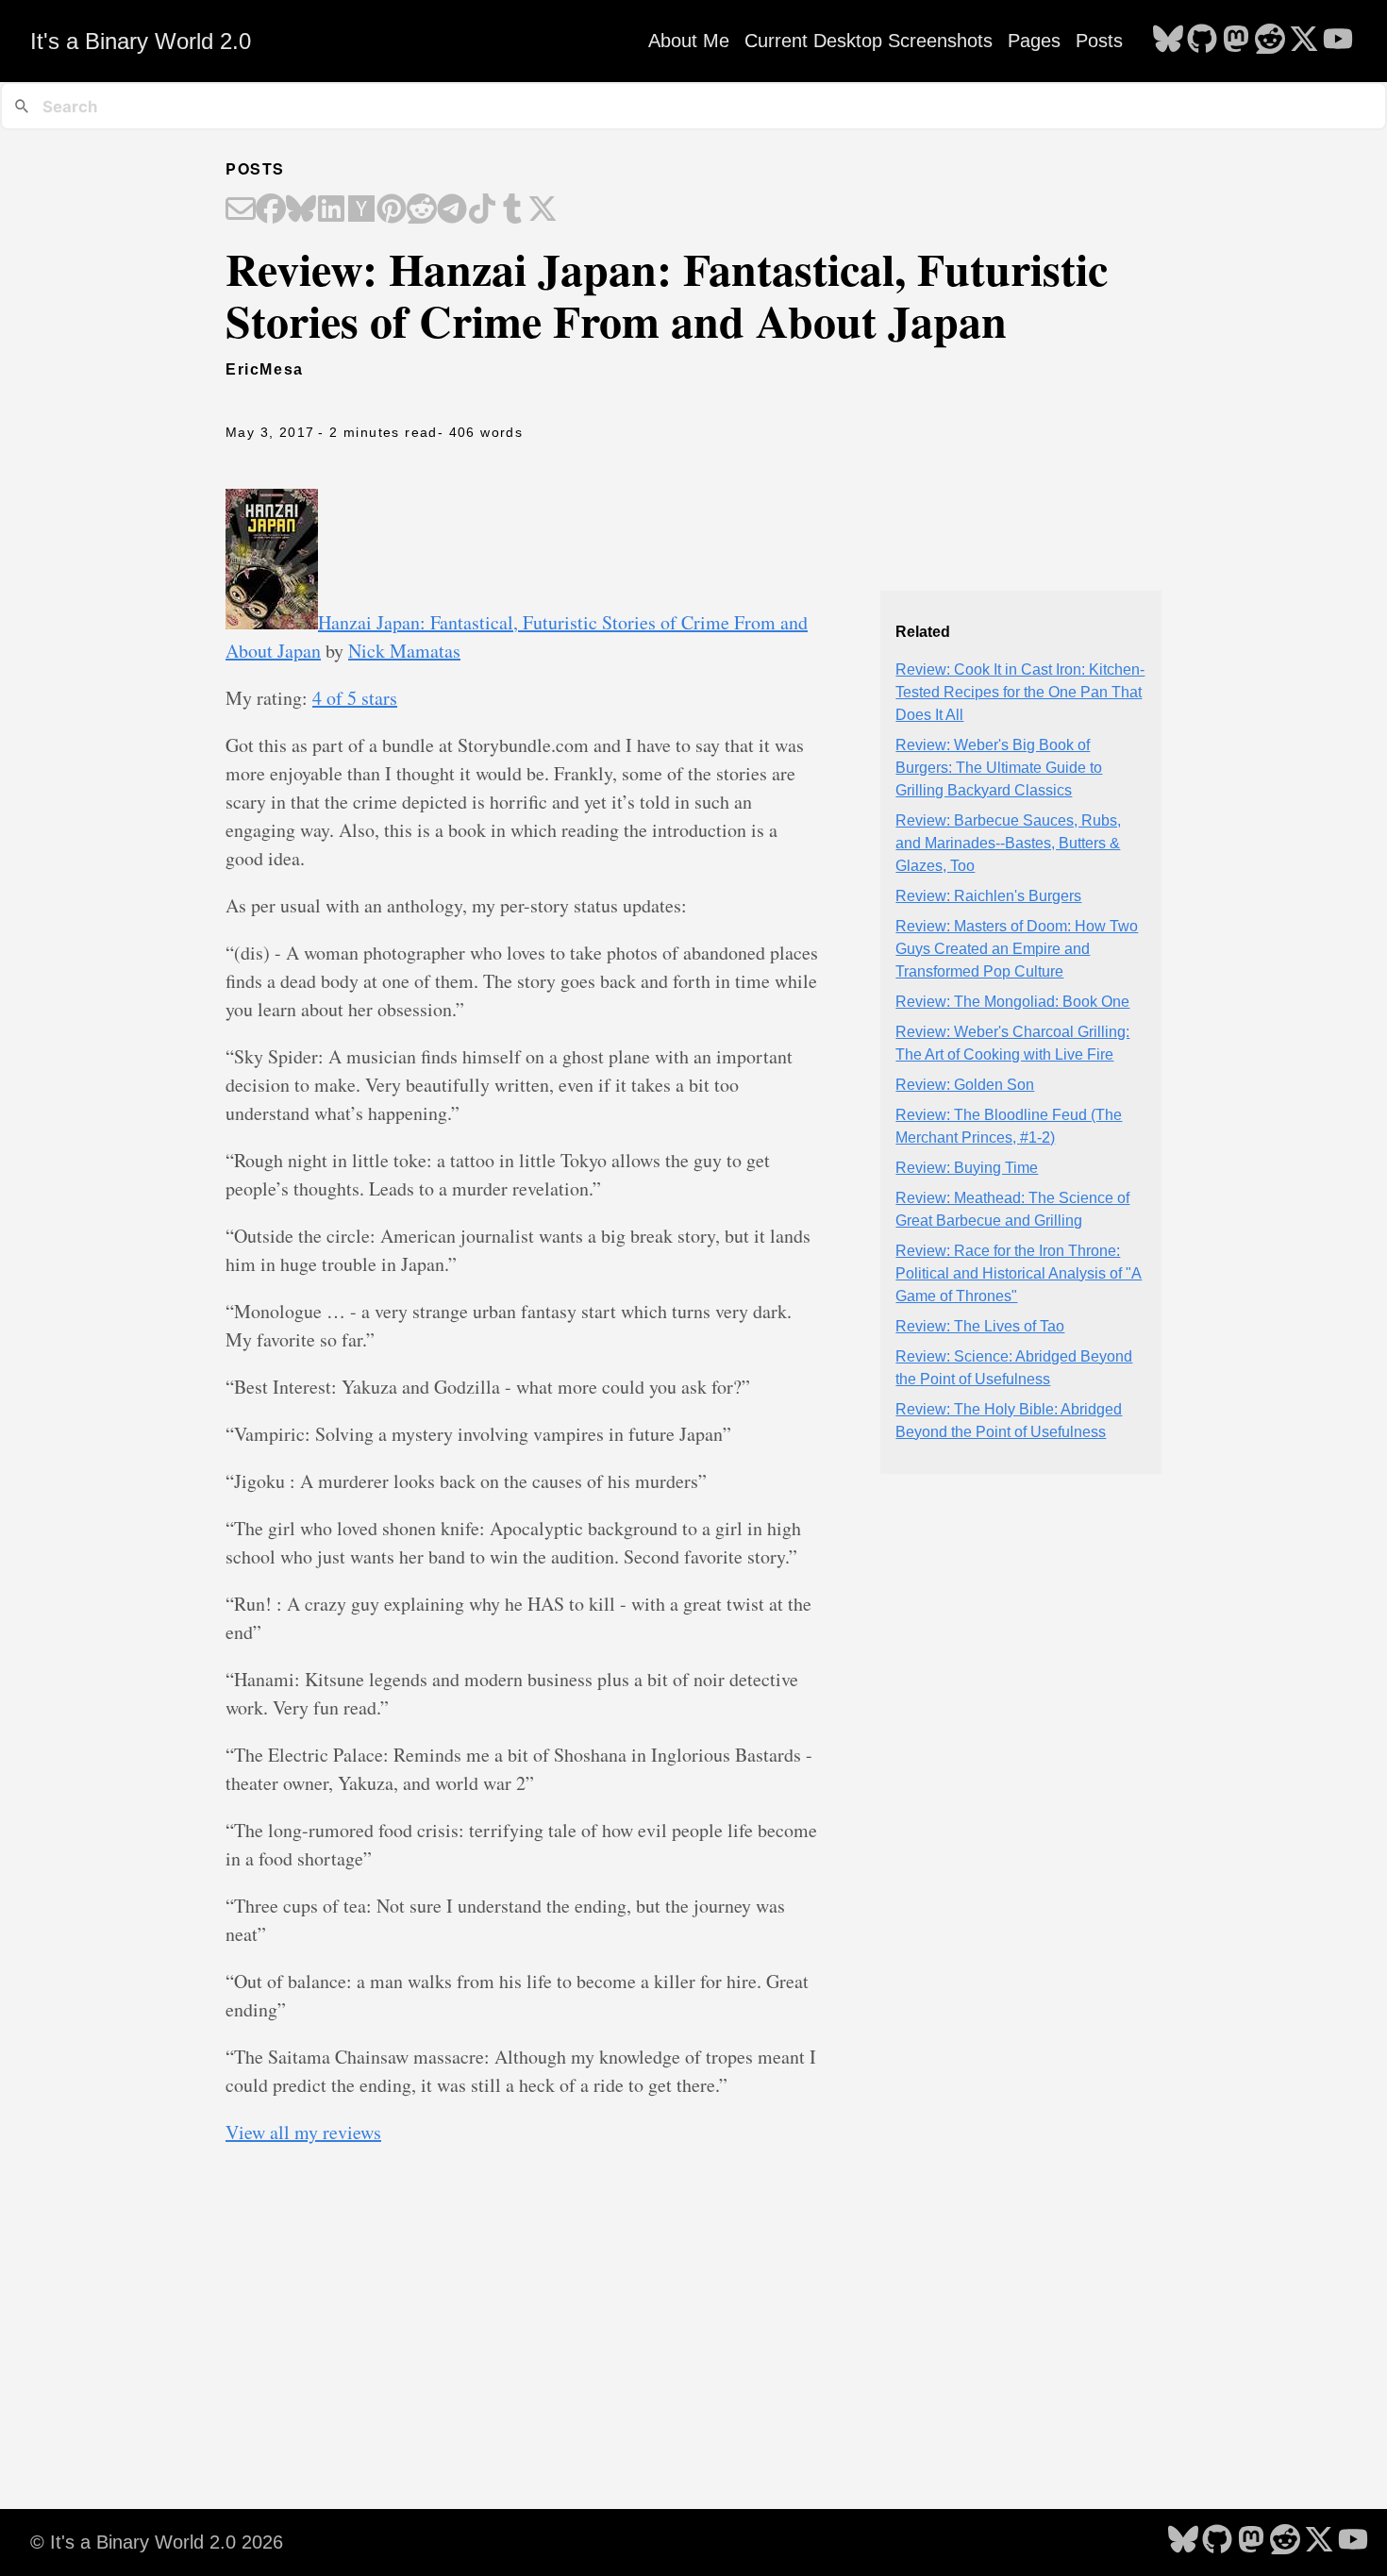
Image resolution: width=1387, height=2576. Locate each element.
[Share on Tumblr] (512, 210)
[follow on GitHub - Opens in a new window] (1202, 41)
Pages (1034, 41)
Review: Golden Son (965, 1085)
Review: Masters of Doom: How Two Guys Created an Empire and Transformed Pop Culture (1017, 949)
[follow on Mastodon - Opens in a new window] (1236, 41)
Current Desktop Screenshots (869, 41)
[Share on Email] (241, 210)
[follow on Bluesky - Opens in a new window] (1168, 41)
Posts (1099, 41)
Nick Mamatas (404, 651)
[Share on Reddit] (422, 210)
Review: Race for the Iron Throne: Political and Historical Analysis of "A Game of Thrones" (1019, 1273)
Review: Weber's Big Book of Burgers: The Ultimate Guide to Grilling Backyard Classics (999, 768)
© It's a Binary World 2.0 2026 (157, 2542)
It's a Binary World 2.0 (141, 41)
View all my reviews (303, 2132)
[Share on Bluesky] (301, 210)
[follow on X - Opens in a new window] (1304, 41)
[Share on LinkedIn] (331, 210)
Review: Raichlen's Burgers (988, 896)
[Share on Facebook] (271, 210)
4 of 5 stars (355, 698)
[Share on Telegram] (452, 210)
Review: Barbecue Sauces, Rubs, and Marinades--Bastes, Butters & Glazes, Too (1008, 843)
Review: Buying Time (967, 1168)
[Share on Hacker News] (361, 210)
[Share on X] (543, 210)
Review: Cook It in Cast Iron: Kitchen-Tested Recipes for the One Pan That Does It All (1020, 692)
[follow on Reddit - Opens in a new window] (1270, 41)
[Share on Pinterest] (392, 210)
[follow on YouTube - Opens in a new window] (1338, 41)
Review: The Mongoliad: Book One (1012, 1002)
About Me (689, 41)
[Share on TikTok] (482, 210)
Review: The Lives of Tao (980, 1326)
